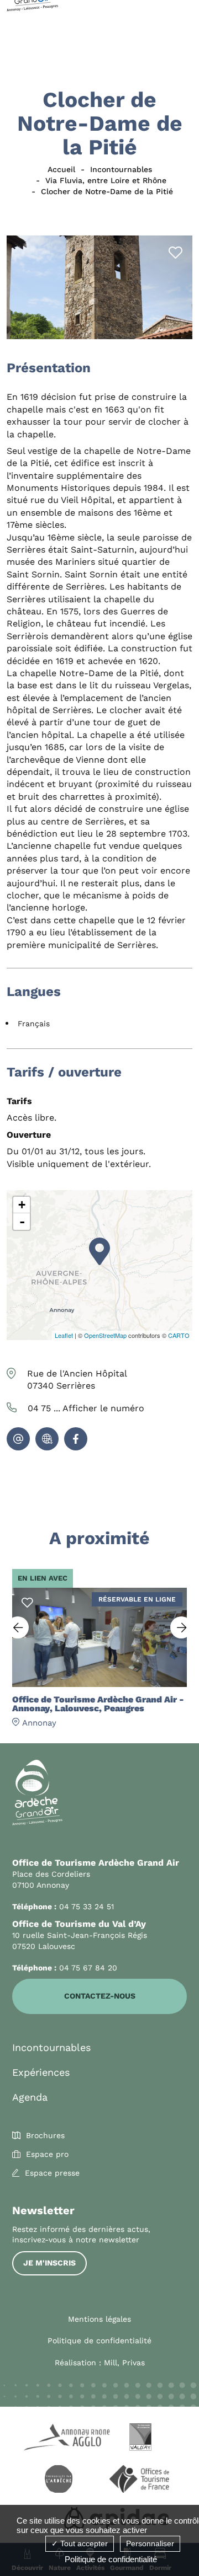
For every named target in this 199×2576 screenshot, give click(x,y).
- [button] (22, 1222)
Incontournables (51, 2047)
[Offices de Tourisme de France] (140, 2481)
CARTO (179, 1335)
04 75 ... (86, 1408)
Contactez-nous (100, 1996)
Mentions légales (99, 2319)
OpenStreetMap (105, 1335)
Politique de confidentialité (99, 2341)
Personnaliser (150, 2543)
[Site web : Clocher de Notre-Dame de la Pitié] (47, 1439)
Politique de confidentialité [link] (111, 2559)
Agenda (30, 2097)
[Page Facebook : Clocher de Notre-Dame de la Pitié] (76, 1439)
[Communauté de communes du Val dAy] (140, 2439)
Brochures (45, 2135)
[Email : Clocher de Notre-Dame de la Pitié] (18, 1439)
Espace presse (52, 2173)
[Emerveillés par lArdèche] (59, 2481)
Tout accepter (83, 2543)
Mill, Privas (124, 2363)
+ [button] (22, 1205)
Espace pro (47, 2154)
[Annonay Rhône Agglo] (59, 2439)
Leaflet (64, 1335)
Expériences (41, 2072)
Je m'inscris (49, 2263)
